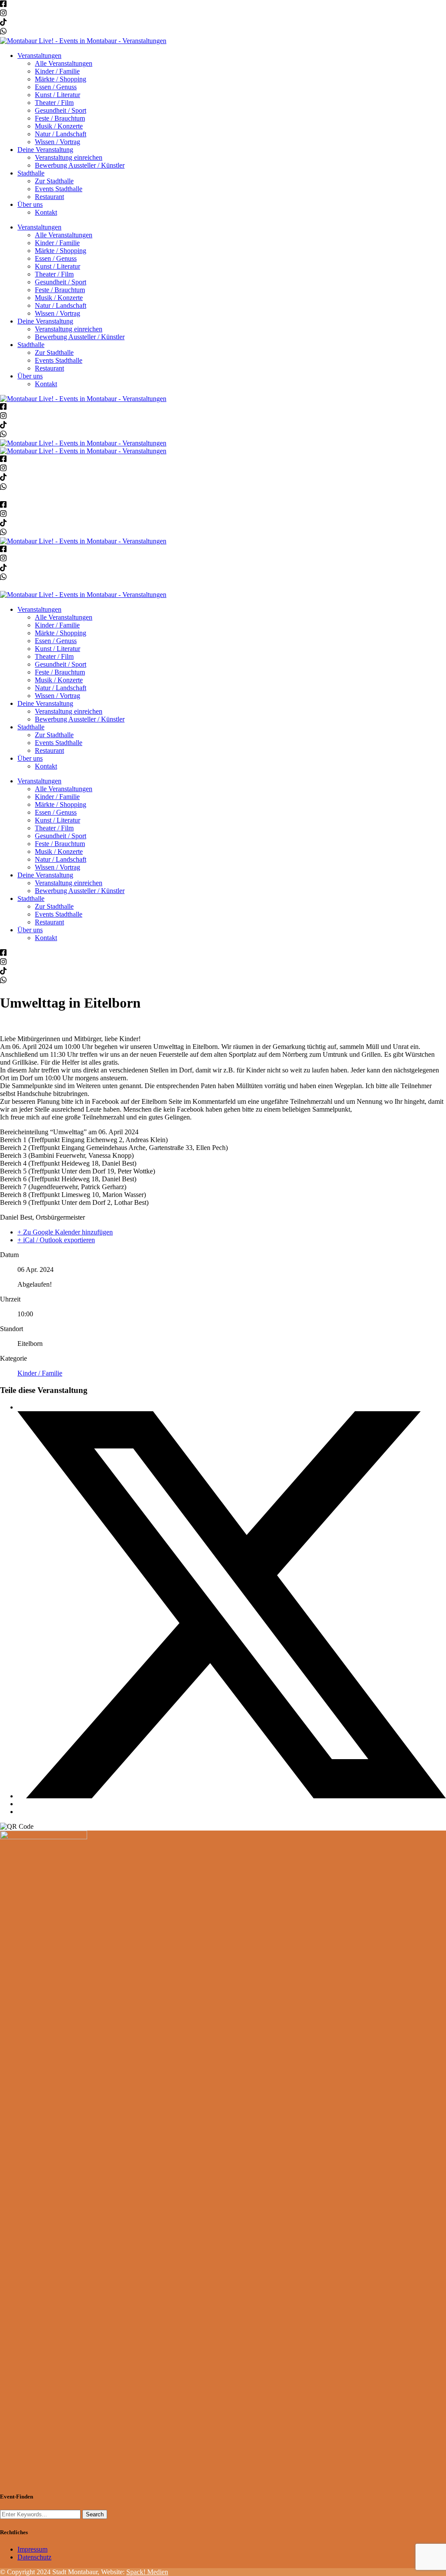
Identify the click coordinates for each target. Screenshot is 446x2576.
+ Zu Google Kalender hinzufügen (65, 1232)
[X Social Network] (232, 1796)
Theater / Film (54, 103)
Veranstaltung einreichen (69, 157)
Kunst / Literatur (57, 95)
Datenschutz (34, 2557)
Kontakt (46, 212)
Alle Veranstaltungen (64, 63)
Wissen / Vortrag (57, 142)
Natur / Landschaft (61, 134)
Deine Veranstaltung (45, 150)
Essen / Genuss (56, 87)
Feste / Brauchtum (60, 118)
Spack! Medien (147, 2572)
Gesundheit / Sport (61, 110)
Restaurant (49, 197)
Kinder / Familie (57, 71)
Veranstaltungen (39, 56)
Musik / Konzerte (59, 126)
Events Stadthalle (59, 189)
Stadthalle (31, 173)
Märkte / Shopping (61, 79)
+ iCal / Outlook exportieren (56, 1240)
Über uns (30, 204)
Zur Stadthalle (54, 181)
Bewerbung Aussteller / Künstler (80, 165)
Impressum (32, 2549)
